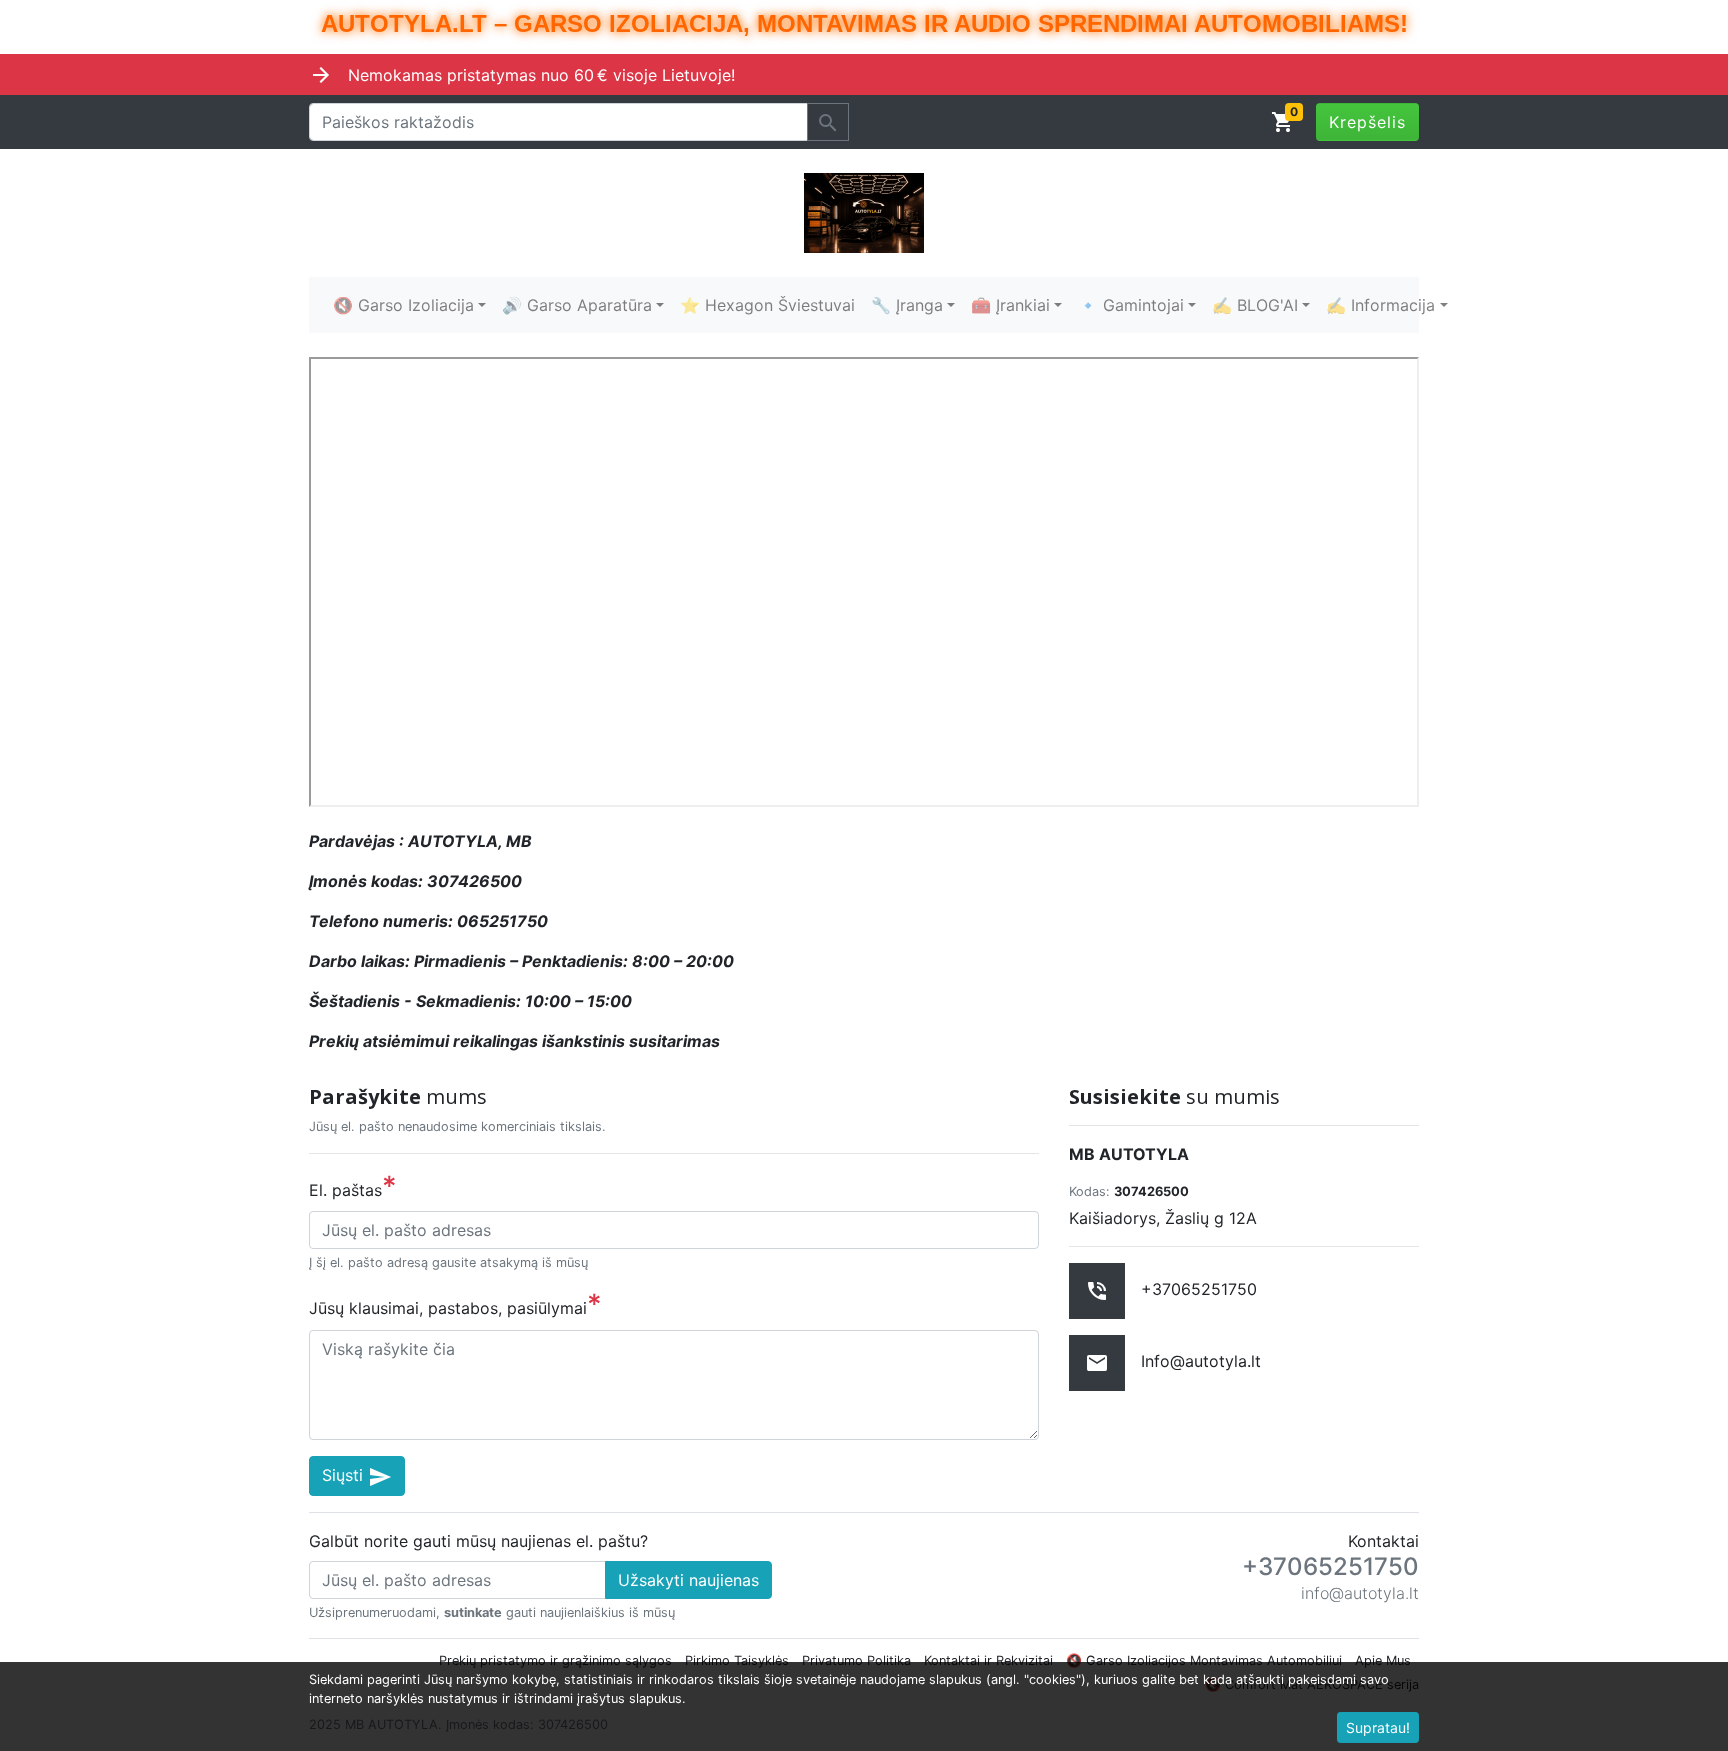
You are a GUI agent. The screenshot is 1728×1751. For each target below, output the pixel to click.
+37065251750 (1330, 1566)
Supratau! (1378, 1727)
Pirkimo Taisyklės (737, 1660)
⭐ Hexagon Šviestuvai (767, 305)
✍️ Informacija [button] (1380, 305)
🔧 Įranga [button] (907, 305)
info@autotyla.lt (1360, 1593)
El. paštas (353, 1186)
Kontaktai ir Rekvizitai (988, 1660)
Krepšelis (1367, 122)
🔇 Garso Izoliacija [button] (403, 305)
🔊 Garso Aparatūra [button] (577, 305)
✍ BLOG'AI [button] (1255, 305)
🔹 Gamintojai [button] (1131, 305)
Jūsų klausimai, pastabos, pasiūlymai (455, 1304)
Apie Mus (1383, 1660)
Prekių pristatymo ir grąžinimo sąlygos (555, 1660)
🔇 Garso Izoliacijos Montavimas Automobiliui (1204, 1660)
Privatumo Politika (856, 1660)
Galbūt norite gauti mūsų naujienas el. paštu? (478, 1541)
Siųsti (357, 1477)
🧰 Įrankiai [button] (1010, 305)
